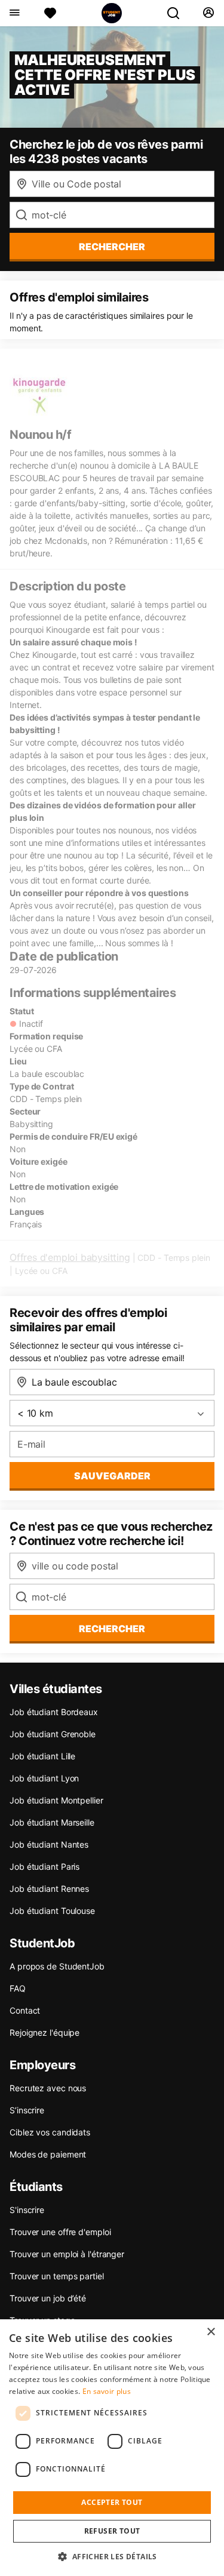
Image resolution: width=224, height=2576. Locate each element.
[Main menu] (14, 13)
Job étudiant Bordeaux (54, 1712)
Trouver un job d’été (48, 2298)
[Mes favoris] (50, 13)
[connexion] (208, 13)
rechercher (112, 247)
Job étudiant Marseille (52, 1822)
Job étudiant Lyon (44, 1778)
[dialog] (112, 2448)
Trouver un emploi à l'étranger (67, 2254)
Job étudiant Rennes (49, 1889)
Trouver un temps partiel (57, 2276)
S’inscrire (27, 2110)
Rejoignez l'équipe (45, 2032)
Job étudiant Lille (42, 1756)
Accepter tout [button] (112, 2502)
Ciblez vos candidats (50, 2132)
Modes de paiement (48, 2154)
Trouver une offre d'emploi (60, 2232)
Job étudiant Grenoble (53, 1734)
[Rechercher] (178, 13)
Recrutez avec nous (48, 2088)
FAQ (18, 1988)
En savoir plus (107, 2391)
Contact (25, 2010)
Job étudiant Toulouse (52, 1911)
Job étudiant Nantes (49, 1844)
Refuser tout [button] (112, 2531)
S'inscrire (27, 2210)
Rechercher (112, 1629)
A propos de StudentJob (57, 1966)
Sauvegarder (112, 1476)
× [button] (211, 2332)
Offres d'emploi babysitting (70, 1257)
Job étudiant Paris (45, 1866)
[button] (112, 2556)
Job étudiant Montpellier (56, 1800)
